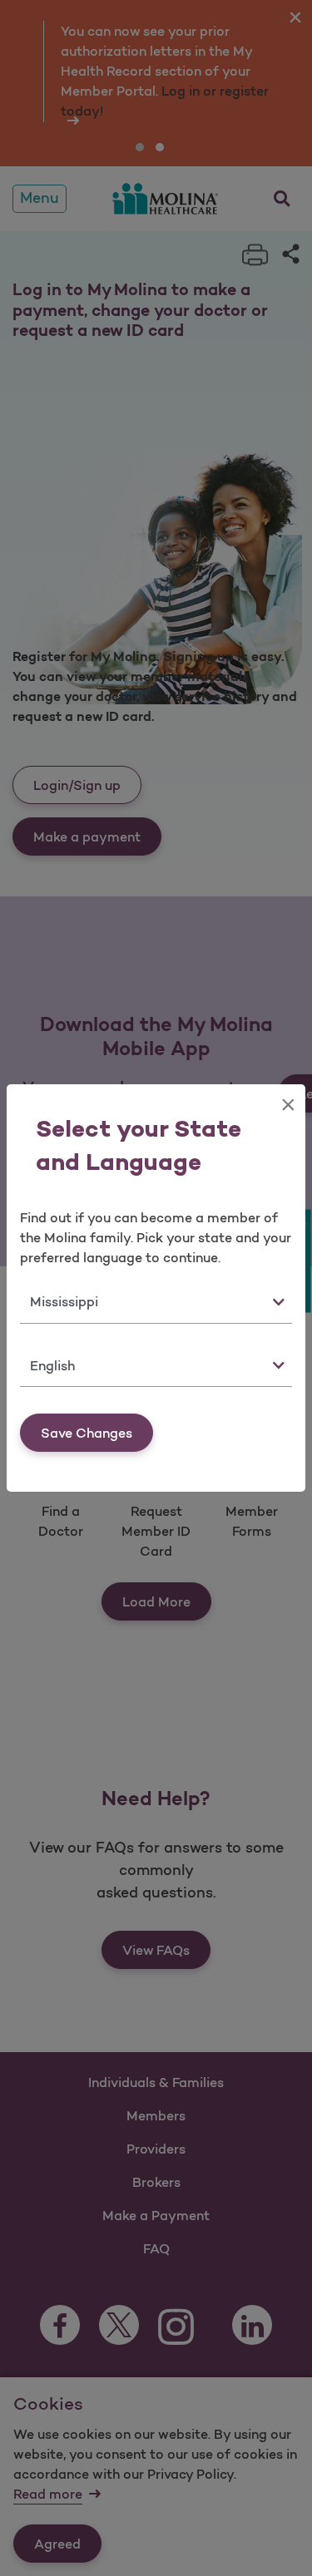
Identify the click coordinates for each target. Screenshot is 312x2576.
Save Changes (87, 1433)
